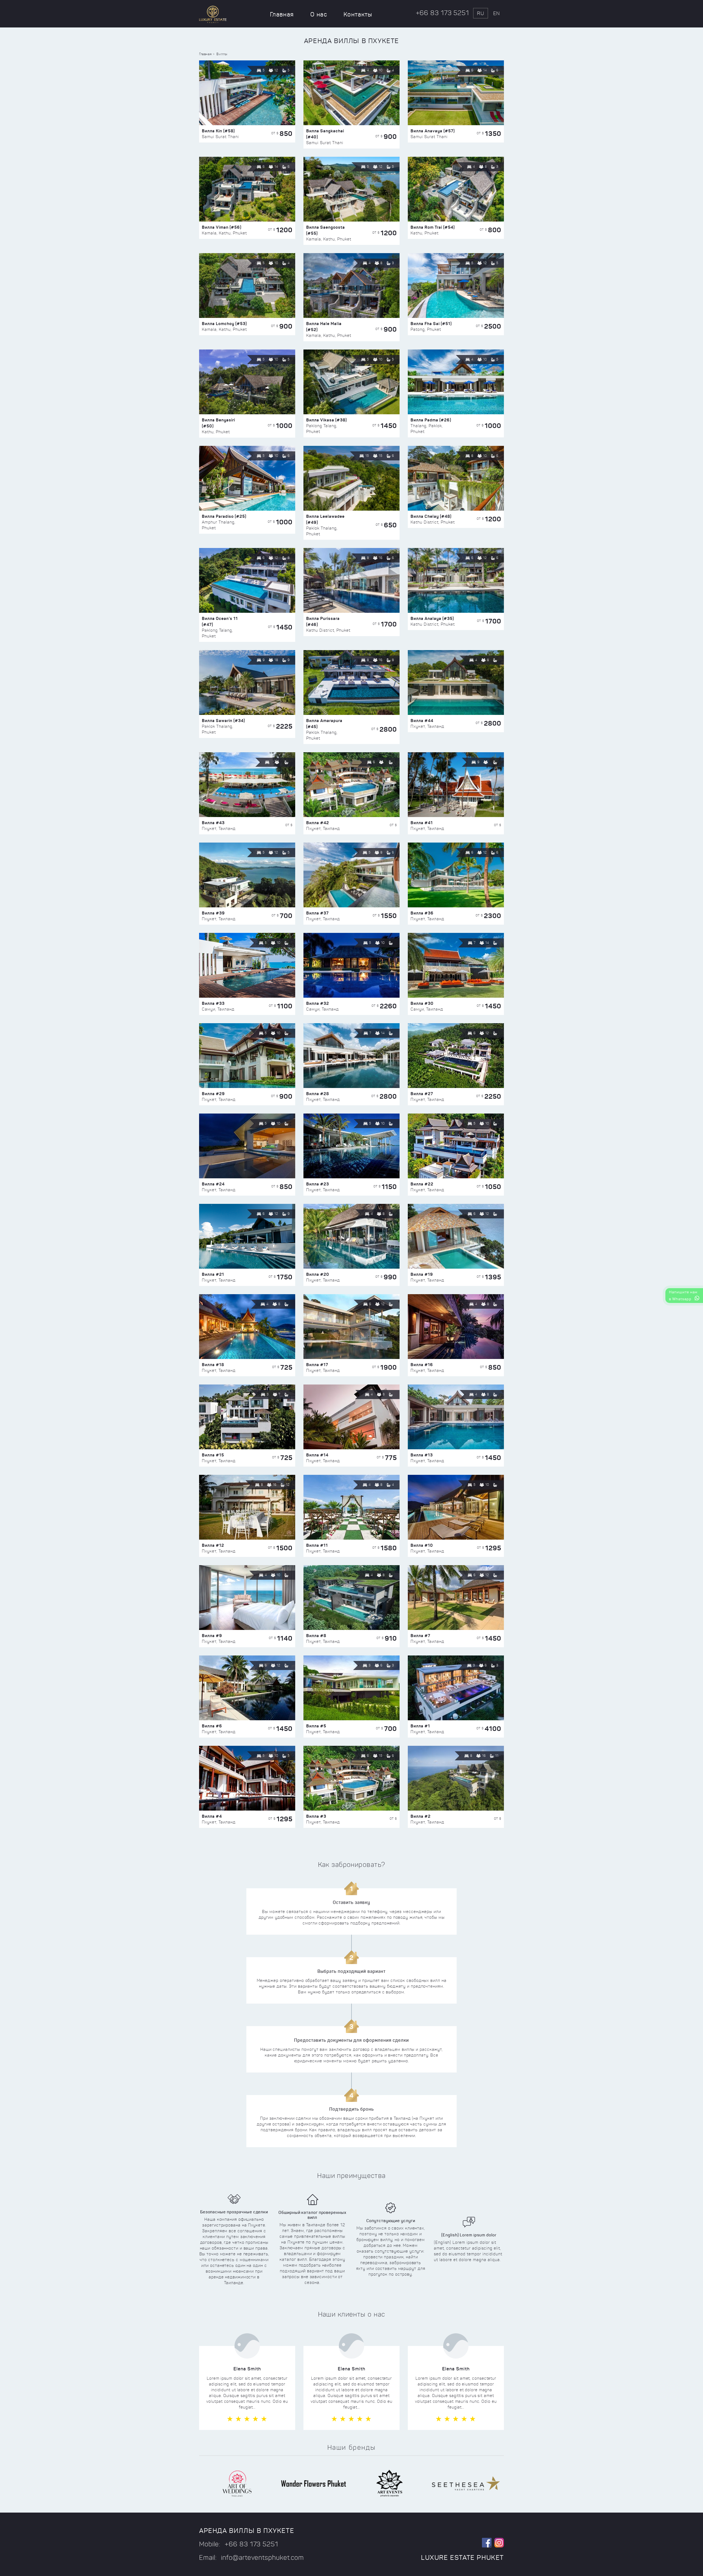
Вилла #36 (422, 913)
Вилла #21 (213, 1274)
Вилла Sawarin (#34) (223, 721)
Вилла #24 (213, 1184)
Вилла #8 (316, 1636)
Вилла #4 (212, 1816)
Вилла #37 (317, 913)
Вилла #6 (212, 1726)
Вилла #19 (422, 1274)
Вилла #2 (421, 1816)
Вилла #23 (318, 1184)
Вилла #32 (318, 1003)
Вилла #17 (317, 1365)
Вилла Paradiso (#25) (224, 516)
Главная (282, 14)
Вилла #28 (318, 1094)
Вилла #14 (317, 1455)
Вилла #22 (422, 1184)
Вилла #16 (422, 1365)
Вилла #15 (213, 1455)
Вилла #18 (213, 1365)
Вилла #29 (213, 1094)
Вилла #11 (317, 1545)
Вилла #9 (212, 1636)
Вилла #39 (213, 913)
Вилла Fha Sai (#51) (431, 324)
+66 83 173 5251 (443, 13)
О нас (319, 14)
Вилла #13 (422, 1455)
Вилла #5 (316, 1726)
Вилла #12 (213, 1545)
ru (481, 13)
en (496, 13)
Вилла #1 (420, 1726)
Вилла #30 (422, 1003)
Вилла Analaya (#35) (432, 618)
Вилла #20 (318, 1274)
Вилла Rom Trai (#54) (433, 227)
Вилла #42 (318, 823)
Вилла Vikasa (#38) (327, 420)
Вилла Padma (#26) (431, 420)
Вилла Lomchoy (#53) (224, 324)
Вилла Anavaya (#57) (433, 131)
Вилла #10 (422, 1545)
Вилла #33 (213, 1003)
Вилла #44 (422, 721)
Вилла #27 (422, 1094)
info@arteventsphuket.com (263, 2558)
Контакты (358, 14)
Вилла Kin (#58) (218, 131)
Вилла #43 (213, 823)
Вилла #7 (420, 1636)
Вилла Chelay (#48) (431, 516)
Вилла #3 (316, 1816)
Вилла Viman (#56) (222, 227)
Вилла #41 (422, 823)
